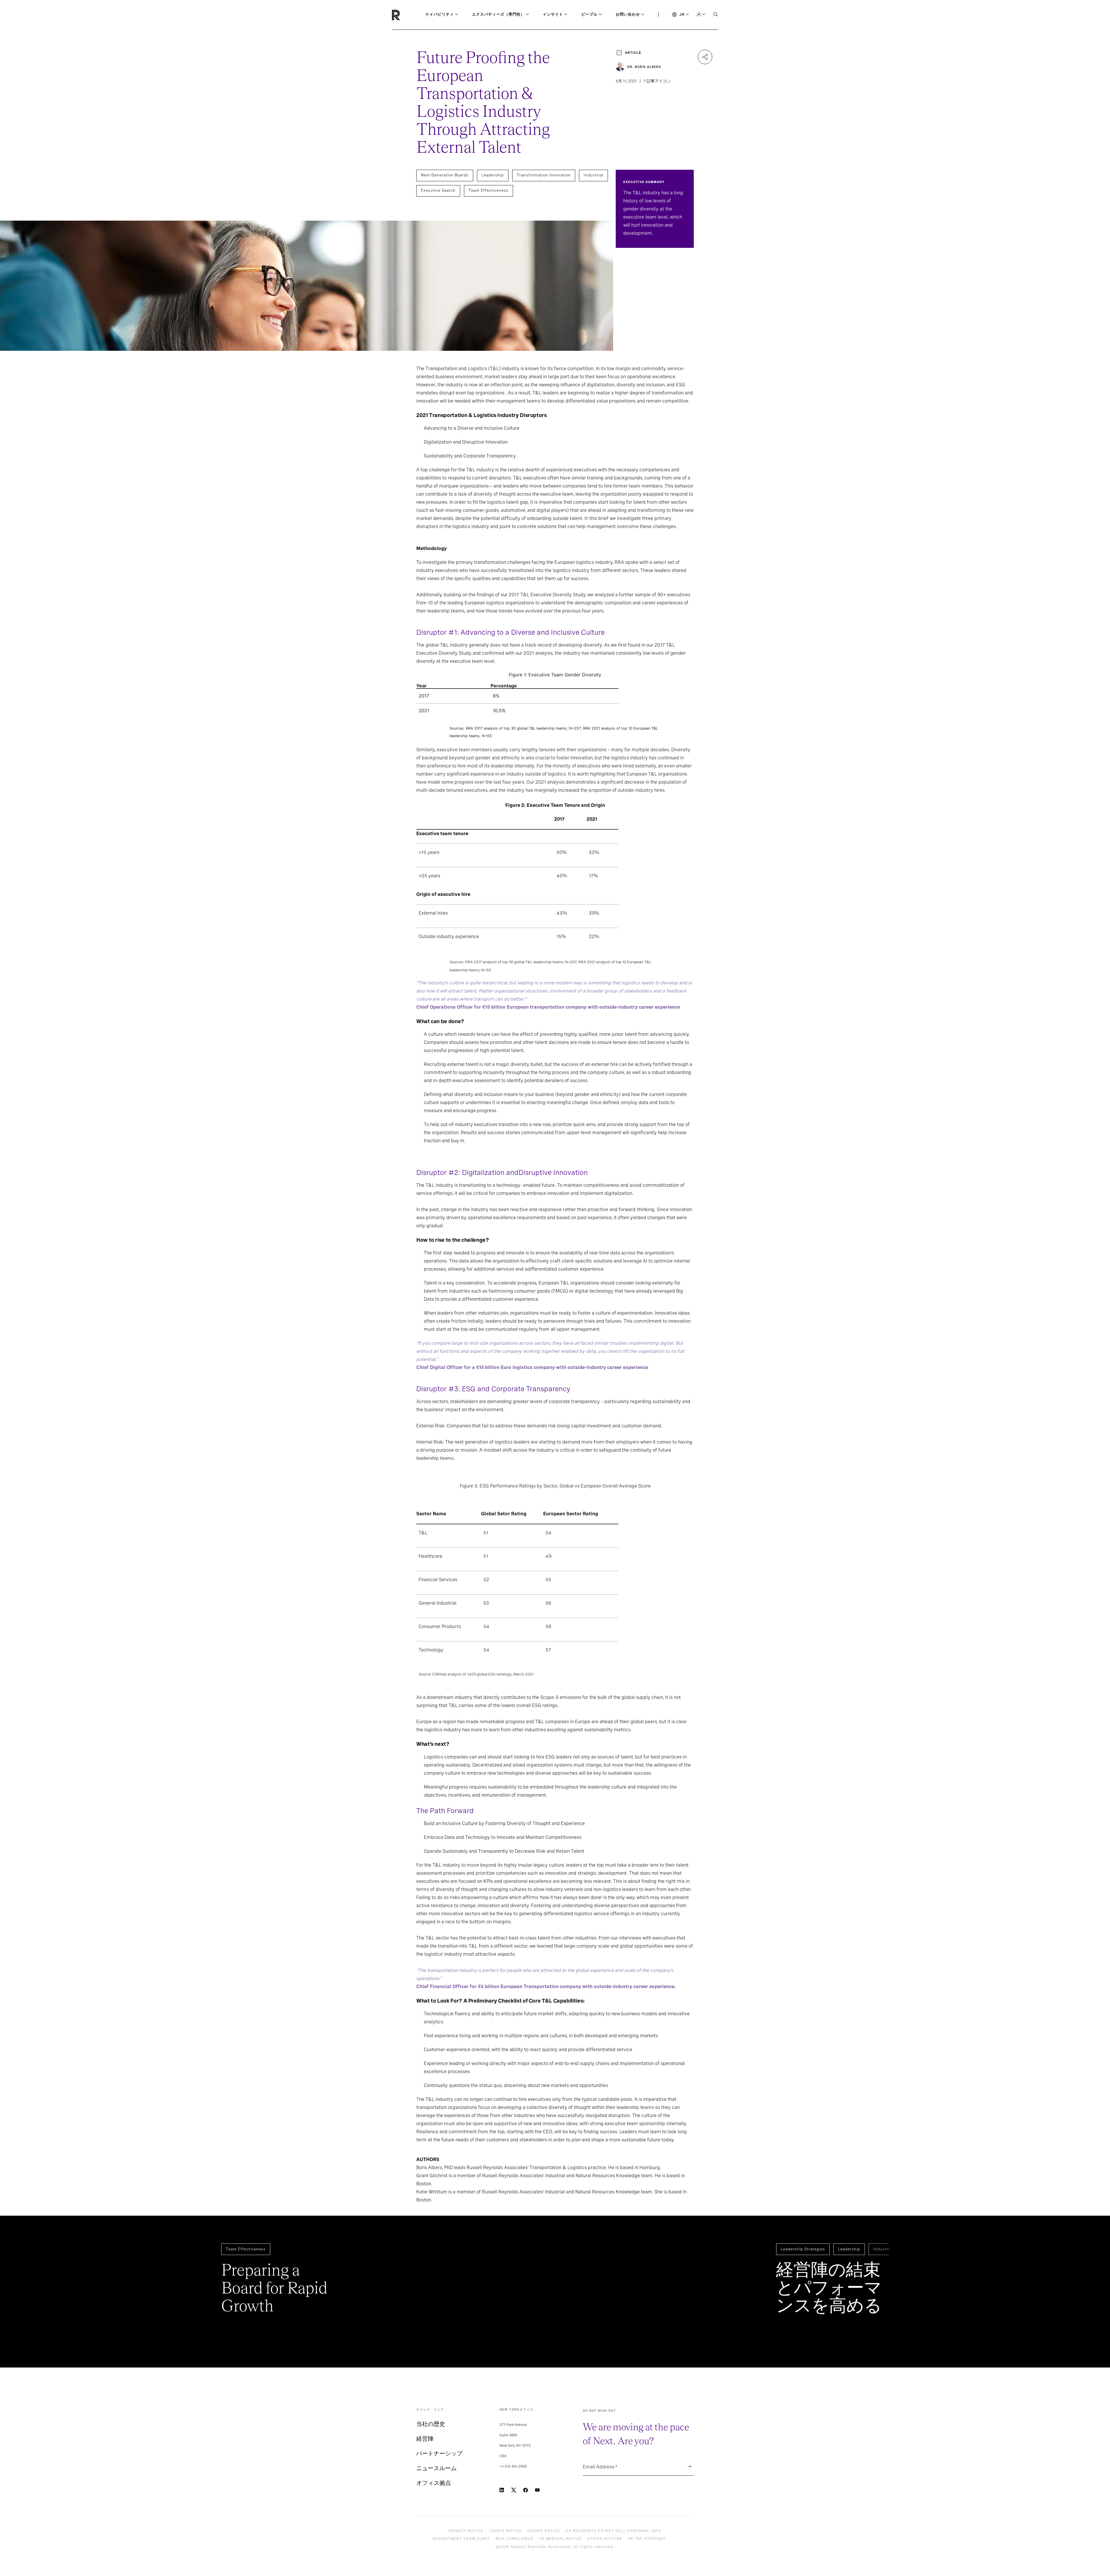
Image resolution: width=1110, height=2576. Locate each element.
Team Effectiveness (489, 190)
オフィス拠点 (434, 2483)
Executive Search (438, 190)
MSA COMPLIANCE (515, 2539)
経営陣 (425, 2439)
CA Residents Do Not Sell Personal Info (614, 2531)
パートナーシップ (439, 2453)
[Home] (406, 15)
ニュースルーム (436, 2468)
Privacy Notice (466, 2531)
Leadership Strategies (803, 2249)
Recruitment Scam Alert (461, 2539)
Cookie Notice (505, 2531)
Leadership (493, 175)
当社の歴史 (431, 2424)
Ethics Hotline (605, 2539)
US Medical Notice (560, 2539)
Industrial (593, 175)
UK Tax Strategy (647, 2539)
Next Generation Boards (445, 175)
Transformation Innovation (544, 175)
